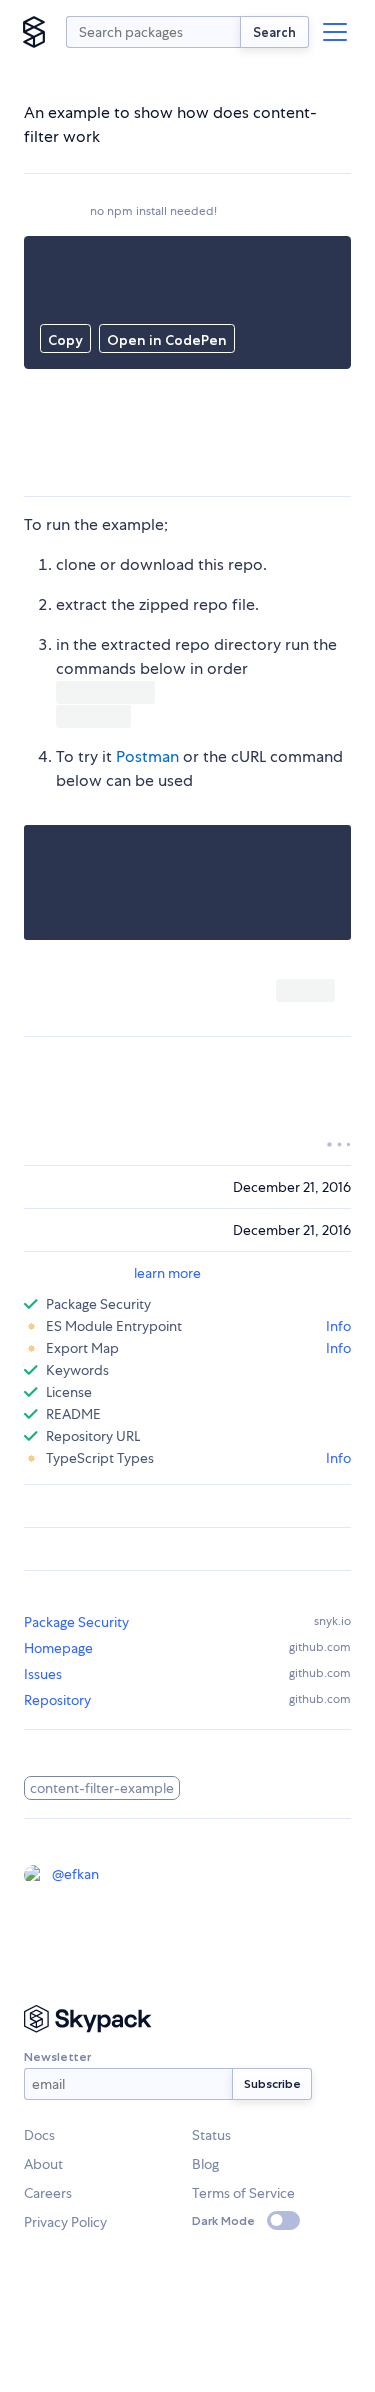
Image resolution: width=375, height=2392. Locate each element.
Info (338, 1326)
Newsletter (57, 2056)
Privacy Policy (65, 2222)
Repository (57, 1700)
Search (274, 32)
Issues (43, 1674)
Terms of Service (243, 2193)
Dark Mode (223, 2220)
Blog (205, 2164)
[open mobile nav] (335, 32)
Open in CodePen (167, 340)
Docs (39, 2135)
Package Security (76, 1622)
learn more (167, 1273)
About (43, 2164)
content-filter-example (102, 1788)
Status (211, 2135)
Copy (65, 340)
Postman (147, 756)
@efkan (75, 1874)
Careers (48, 2193)
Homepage (58, 1648)
